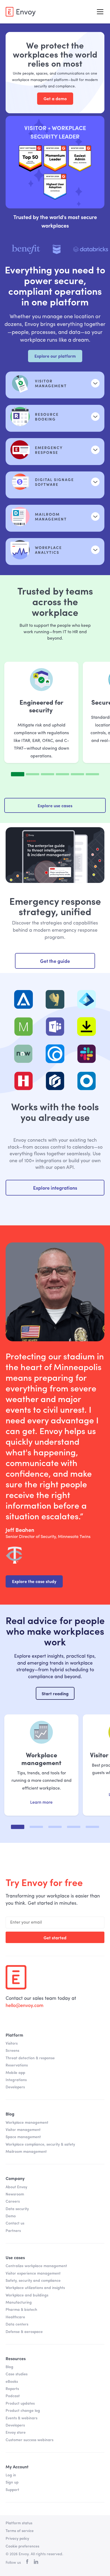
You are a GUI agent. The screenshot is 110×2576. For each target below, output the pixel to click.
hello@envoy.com (25, 2006)
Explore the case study (34, 1581)
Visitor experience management (33, 2274)
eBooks (12, 2382)
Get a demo (55, 98)
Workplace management (27, 2123)
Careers (13, 2202)
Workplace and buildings (27, 2295)
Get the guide (55, 961)
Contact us (15, 2223)
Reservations (17, 2065)
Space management (23, 2137)
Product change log (23, 2411)
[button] (99, 12)
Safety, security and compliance (33, 2281)
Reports (12, 2389)
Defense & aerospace (24, 2332)
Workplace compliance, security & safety (40, 2145)
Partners (13, 2231)
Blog (9, 2367)
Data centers (17, 2324)
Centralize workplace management (36, 2266)
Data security (17, 2209)
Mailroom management (26, 2152)
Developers (15, 2087)
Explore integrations (55, 1188)
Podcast (13, 2396)
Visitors (12, 2044)
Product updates (20, 2404)
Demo (11, 2216)
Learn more (41, 1803)
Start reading (55, 1693)
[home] (21, 12)
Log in (11, 2475)
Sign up (12, 2482)
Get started (55, 1937)
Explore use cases (55, 805)
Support (12, 2490)
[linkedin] (36, 2563)
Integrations (16, 2080)
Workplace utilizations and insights (35, 2288)
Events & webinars (21, 2418)
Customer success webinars (30, 2440)
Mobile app (15, 2073)
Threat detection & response (30, 2058)
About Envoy (16, 2187)
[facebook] (27, 2563)
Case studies (17, 2374)
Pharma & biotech (21, 2310)
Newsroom (15, 2194)
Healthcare (15, 2317)
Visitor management (23, 2130)
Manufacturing (19, 2303)
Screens (12, 2051)
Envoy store (16, 2433)
